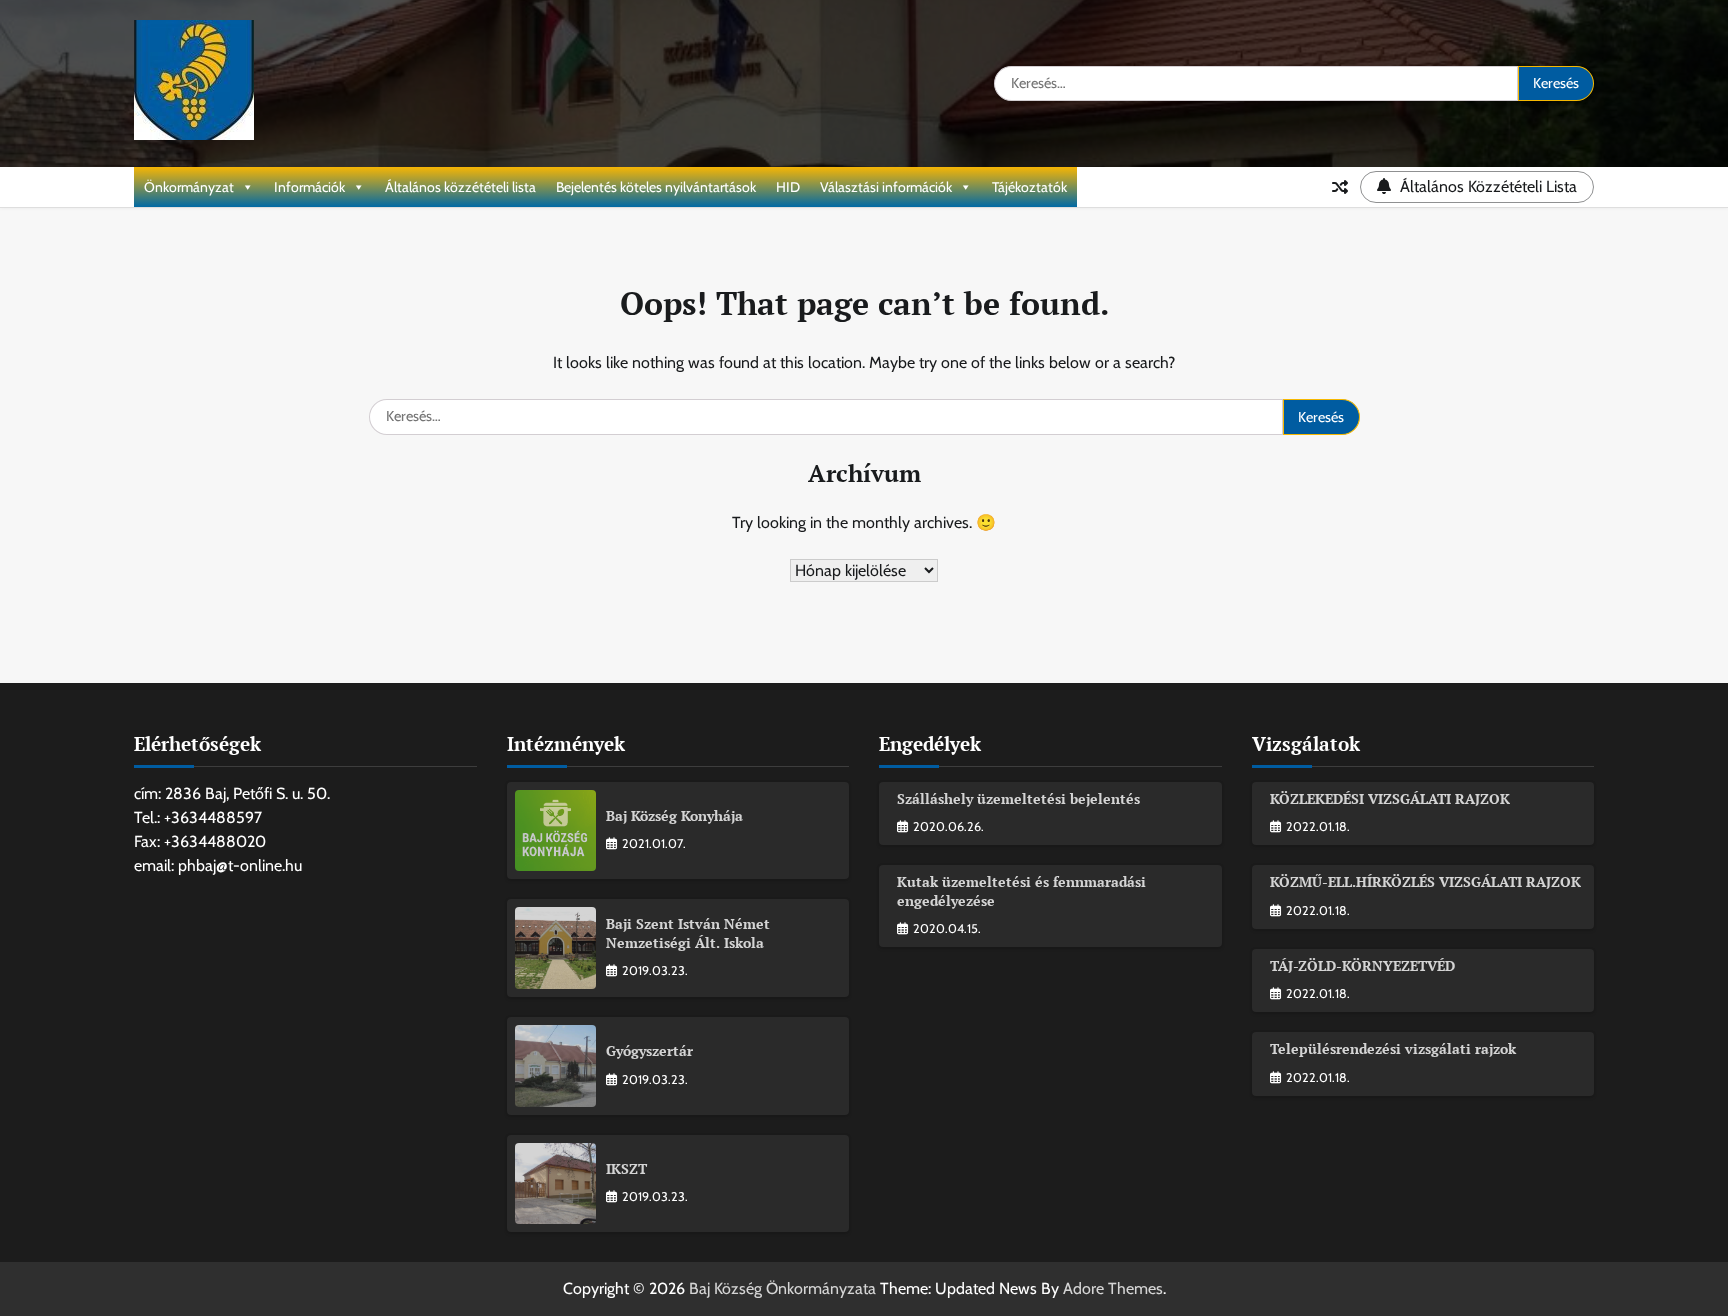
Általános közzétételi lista (460, 187)
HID (788, 187)
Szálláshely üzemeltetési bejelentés (1018, 798)
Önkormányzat (189, 187)
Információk (309, 187)
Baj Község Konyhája (674, 815)
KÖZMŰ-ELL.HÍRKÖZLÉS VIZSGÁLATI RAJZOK (1425, 881)
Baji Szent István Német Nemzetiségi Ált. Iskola (688, 933)
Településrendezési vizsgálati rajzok (1393, 1048)
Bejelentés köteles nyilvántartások (656, 187)
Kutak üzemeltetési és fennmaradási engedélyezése (1021, 891)
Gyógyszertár (649, 1050)
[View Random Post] (1340, 187)
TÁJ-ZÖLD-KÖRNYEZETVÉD (1362, 965)
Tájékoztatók (1029, 187)
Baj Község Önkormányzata (782, 1288)
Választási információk (886, 187)
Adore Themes (1113, 1288)
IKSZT (626, 1168)
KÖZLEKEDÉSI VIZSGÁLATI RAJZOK (1390, 798)
